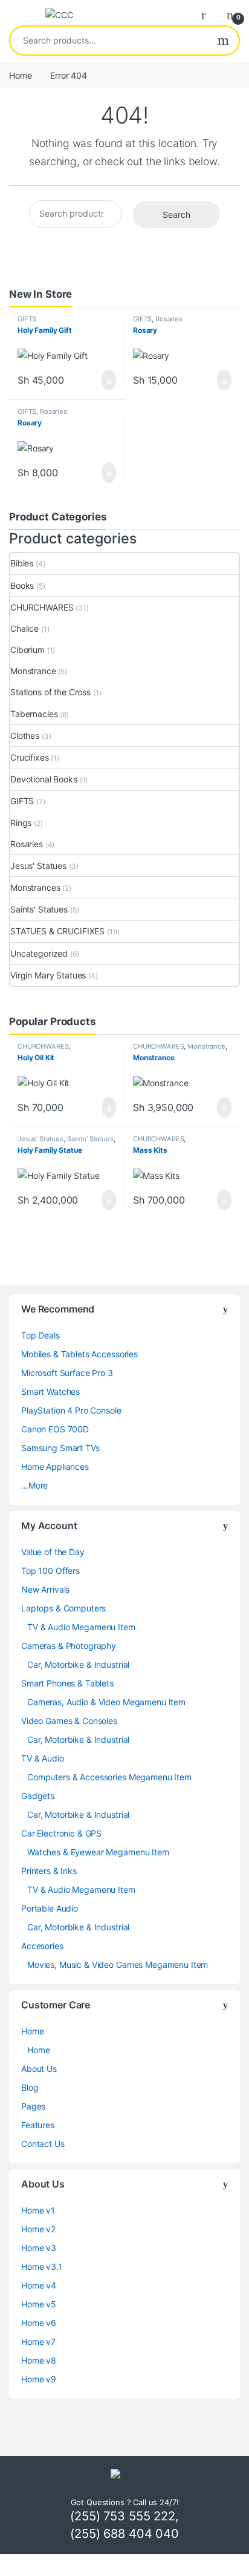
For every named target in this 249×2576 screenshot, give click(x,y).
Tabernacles (34, 714)
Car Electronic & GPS (61, 1833)
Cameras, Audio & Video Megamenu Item (106, 1702)
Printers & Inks (49, 1871)
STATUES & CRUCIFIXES (57, 931)
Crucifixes (30, 757)
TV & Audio (43, 1758)
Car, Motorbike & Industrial (78, 1664)
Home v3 (39, 2248)
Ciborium (27, 650)
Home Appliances (55, 1467)
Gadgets (38, 1796)
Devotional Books (44, 779)
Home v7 (38, 2342)
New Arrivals (45, 1589)
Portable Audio (50, 1908)
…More (34, 1485)
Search (223, 41)
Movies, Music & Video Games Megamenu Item (118, 1965)
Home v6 (39, 2323)
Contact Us (43, 2144)
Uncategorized (39, 953)
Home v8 (39, 2360)
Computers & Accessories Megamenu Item (109, 1777)
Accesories (42, 1946)
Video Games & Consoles (69, 1721)
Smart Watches (50, 1391)
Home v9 (39, 2379)
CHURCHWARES (42, 607)
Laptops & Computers (63, 1608)
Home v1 (38, 2210)
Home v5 (39, 2304)
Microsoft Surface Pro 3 (67, 1373)
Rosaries (169, 319)
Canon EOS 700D (55, 1429)
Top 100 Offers (50, 1571)
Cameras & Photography (69, 1646)
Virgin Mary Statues (48, 975)
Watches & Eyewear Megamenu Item (98, 1852)
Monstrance (33, 671)
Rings (21, 823)
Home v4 (39, 2285)
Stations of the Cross (50, 692)
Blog (30, 2087)
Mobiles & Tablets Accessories (79, 1354)
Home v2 (38, 2229)
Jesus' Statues (38, 866)
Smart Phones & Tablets (67, 1683)
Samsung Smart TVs (60, 1448)
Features (38, 2125)
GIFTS (27, 319)
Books (22, 585)
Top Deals (40, 1335)
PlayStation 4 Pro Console (71, 1410)
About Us (39, 2069)
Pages (33, 2106)
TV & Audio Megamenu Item (81, 1627)
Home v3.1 (42, 2266)
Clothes (25, 736)
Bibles (22, 563)
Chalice (24, 628)
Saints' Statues (39, 909)
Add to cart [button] (108, 380)
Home (20, 75)
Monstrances (35, 887)
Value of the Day (53, 1552)
